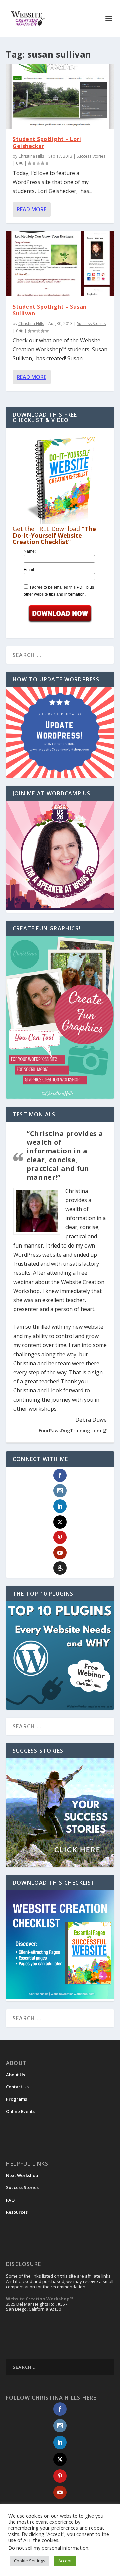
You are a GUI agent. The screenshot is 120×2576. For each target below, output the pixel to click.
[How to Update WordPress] (60, 733)
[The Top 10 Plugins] (60, 1655)
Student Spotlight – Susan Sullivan (50, 310)
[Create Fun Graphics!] (60, 1017)
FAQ (10, 2200)
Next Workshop (22, 2175)
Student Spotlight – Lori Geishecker (47, 142)
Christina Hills (31, 156)
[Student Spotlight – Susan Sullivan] (60, 264)
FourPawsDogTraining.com (70, 1430)
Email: (29, 570)
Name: (30, 551)
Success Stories (91, 156)
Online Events (20, 2111)
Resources (17, 2212)
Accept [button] (65, 2561)
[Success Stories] (60, 1813)
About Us (15, 2075)
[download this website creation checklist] (60, 1997)
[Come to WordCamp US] (60, 908)
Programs (16, 2099)
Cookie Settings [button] (30, 2561)
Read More (31, 209)
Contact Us (17, 2087)
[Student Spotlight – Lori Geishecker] (60, 96)
